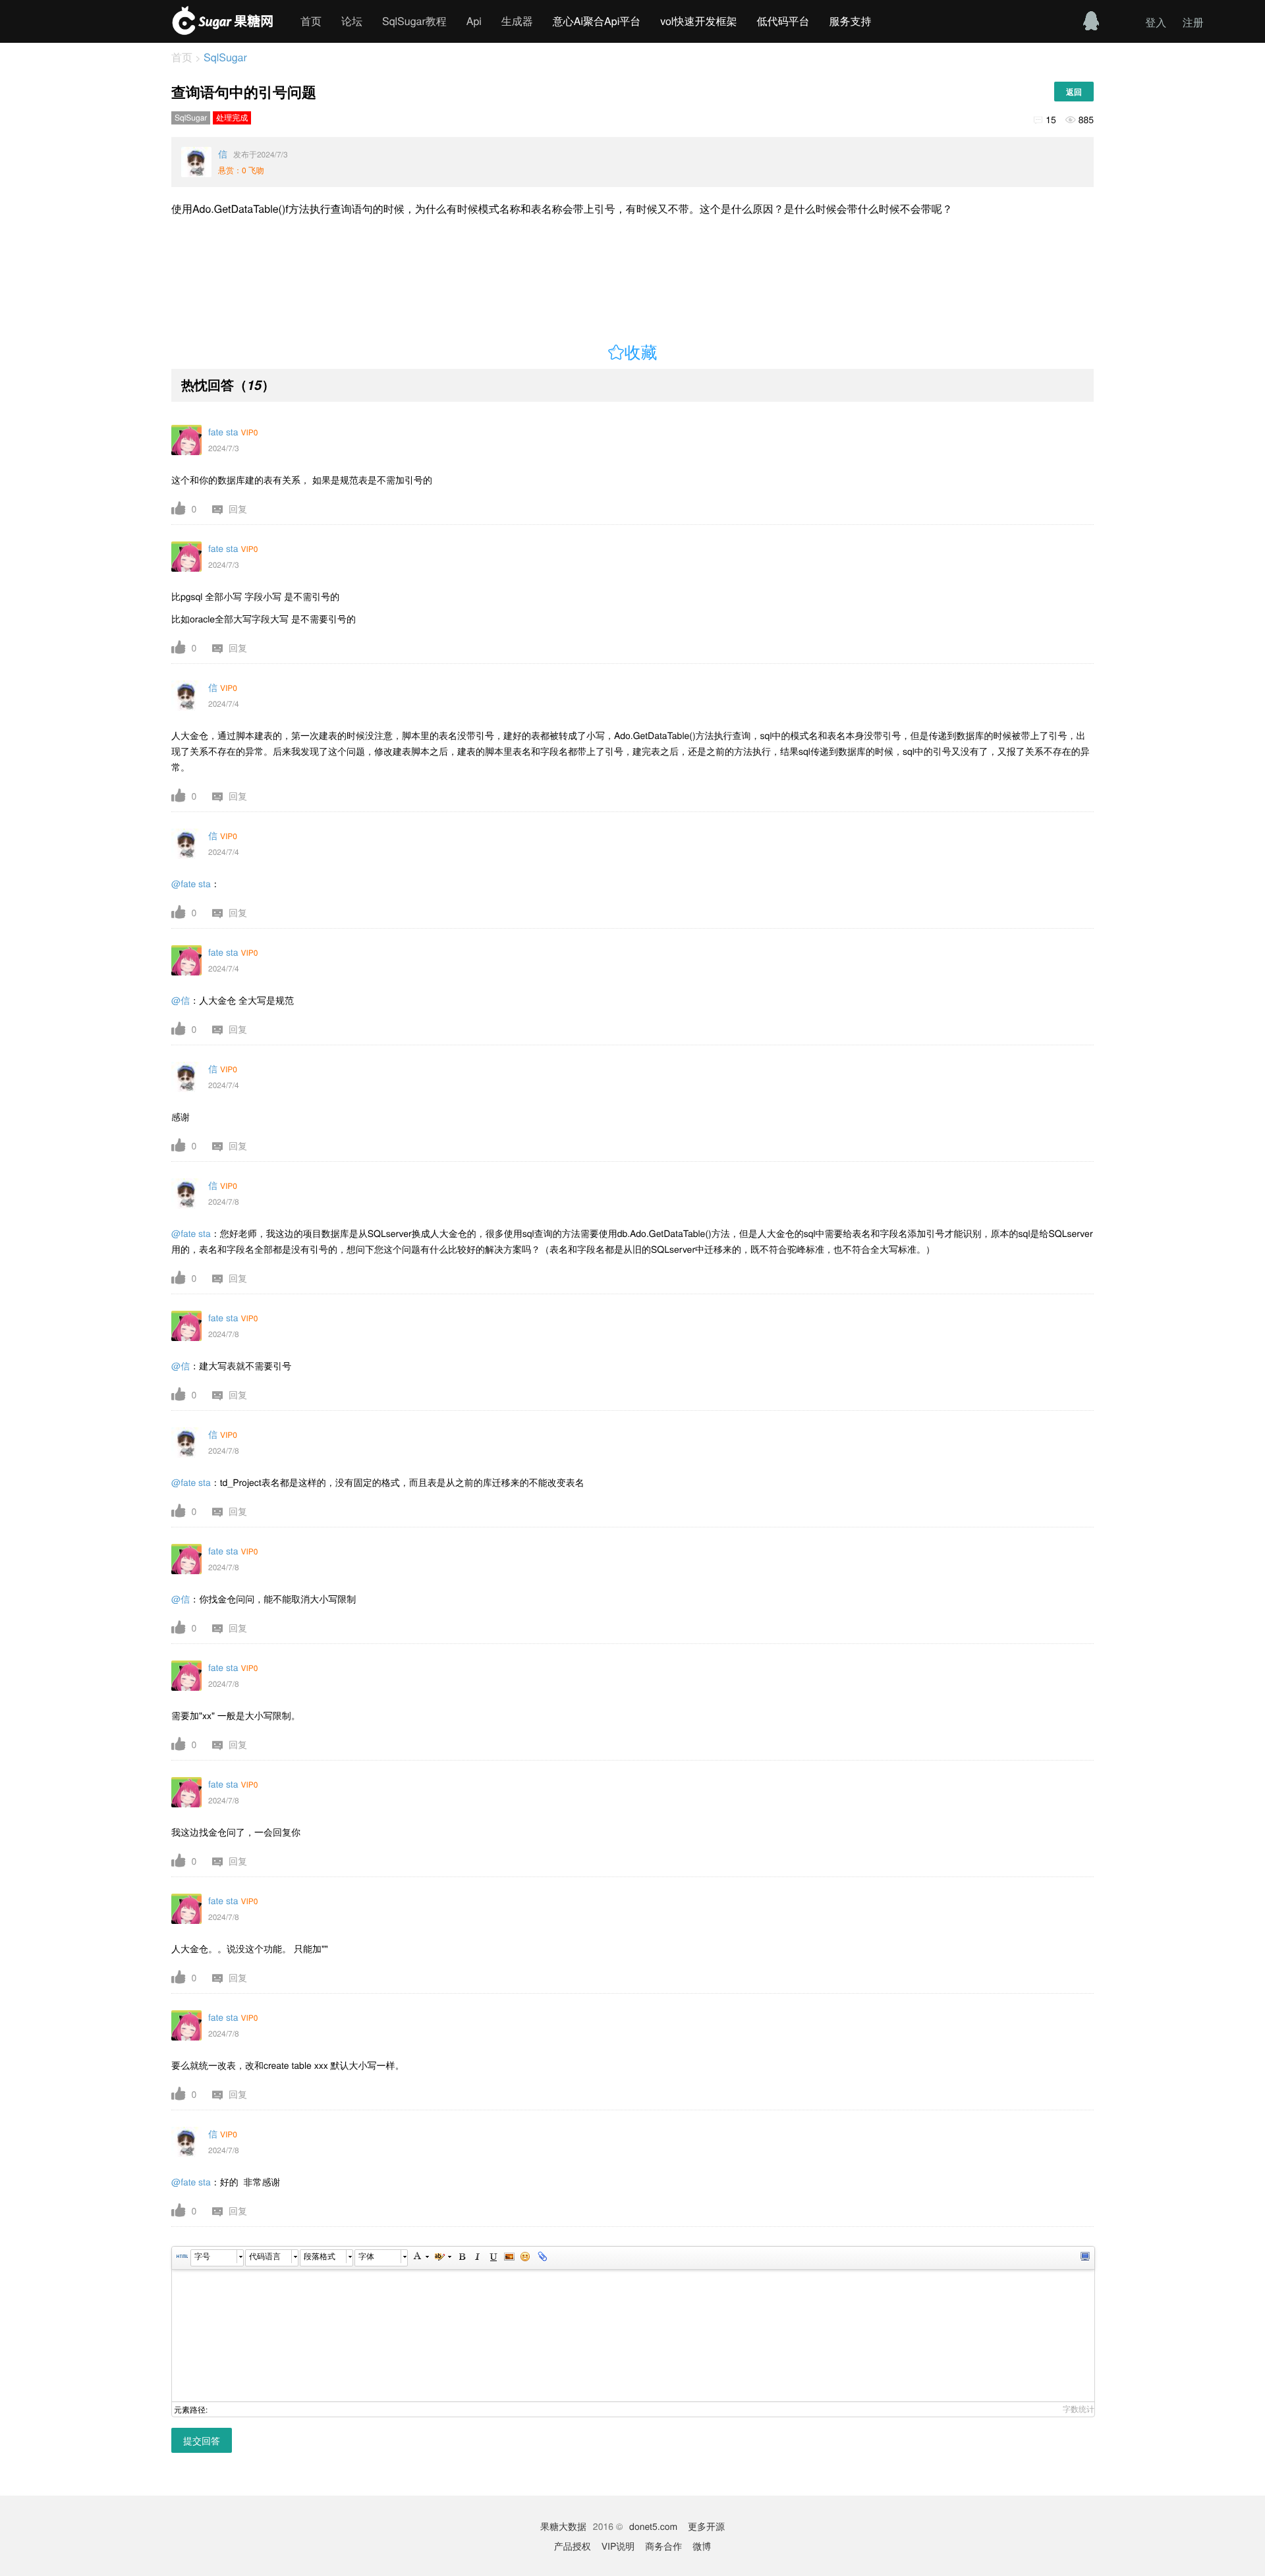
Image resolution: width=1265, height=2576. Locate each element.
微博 (702, 2546)
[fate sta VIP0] (186, 440)
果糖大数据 (563, 2526)
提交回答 (202, 2440)
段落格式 (320, 2256)
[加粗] (461, 2258)
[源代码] (182, 2258)
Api (474, 21)
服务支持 (850, 21)
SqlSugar (224, 57)
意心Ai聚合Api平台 (597, 21)
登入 (1156, 22)
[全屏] (1084, 2258)
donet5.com (653, 2526)
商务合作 (663, 2546)
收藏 (641, 353)
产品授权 (573, 2546)
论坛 (352, 21)
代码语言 (265, 2256)
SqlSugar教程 (414, 21)
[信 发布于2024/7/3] (196, 162)
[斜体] (477, 2258)
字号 (202, 2256)
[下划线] (493, 2258)
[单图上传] (509, 2258)
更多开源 (706, 2526)
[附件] (541, 2258)
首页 (311, 21)
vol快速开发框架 (698, 21)
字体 (366, 2256)
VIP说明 (618, 2546)
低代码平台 (783, 21)
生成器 (517, 21)
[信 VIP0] (186, 696)
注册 (1193, 22)
